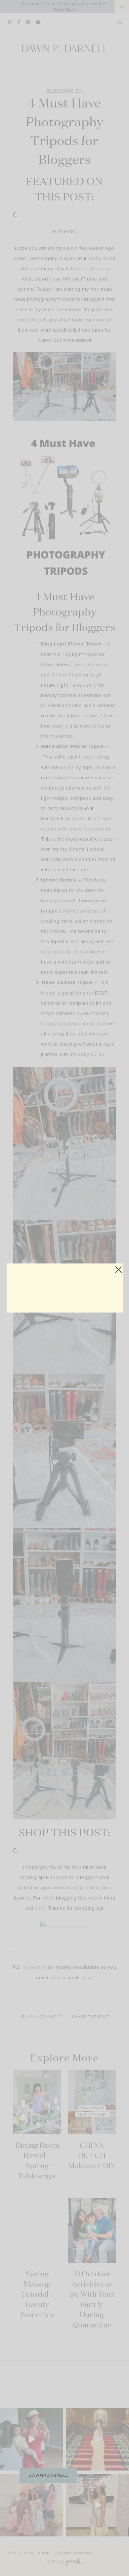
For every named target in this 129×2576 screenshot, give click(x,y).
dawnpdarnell (48, 2475)
